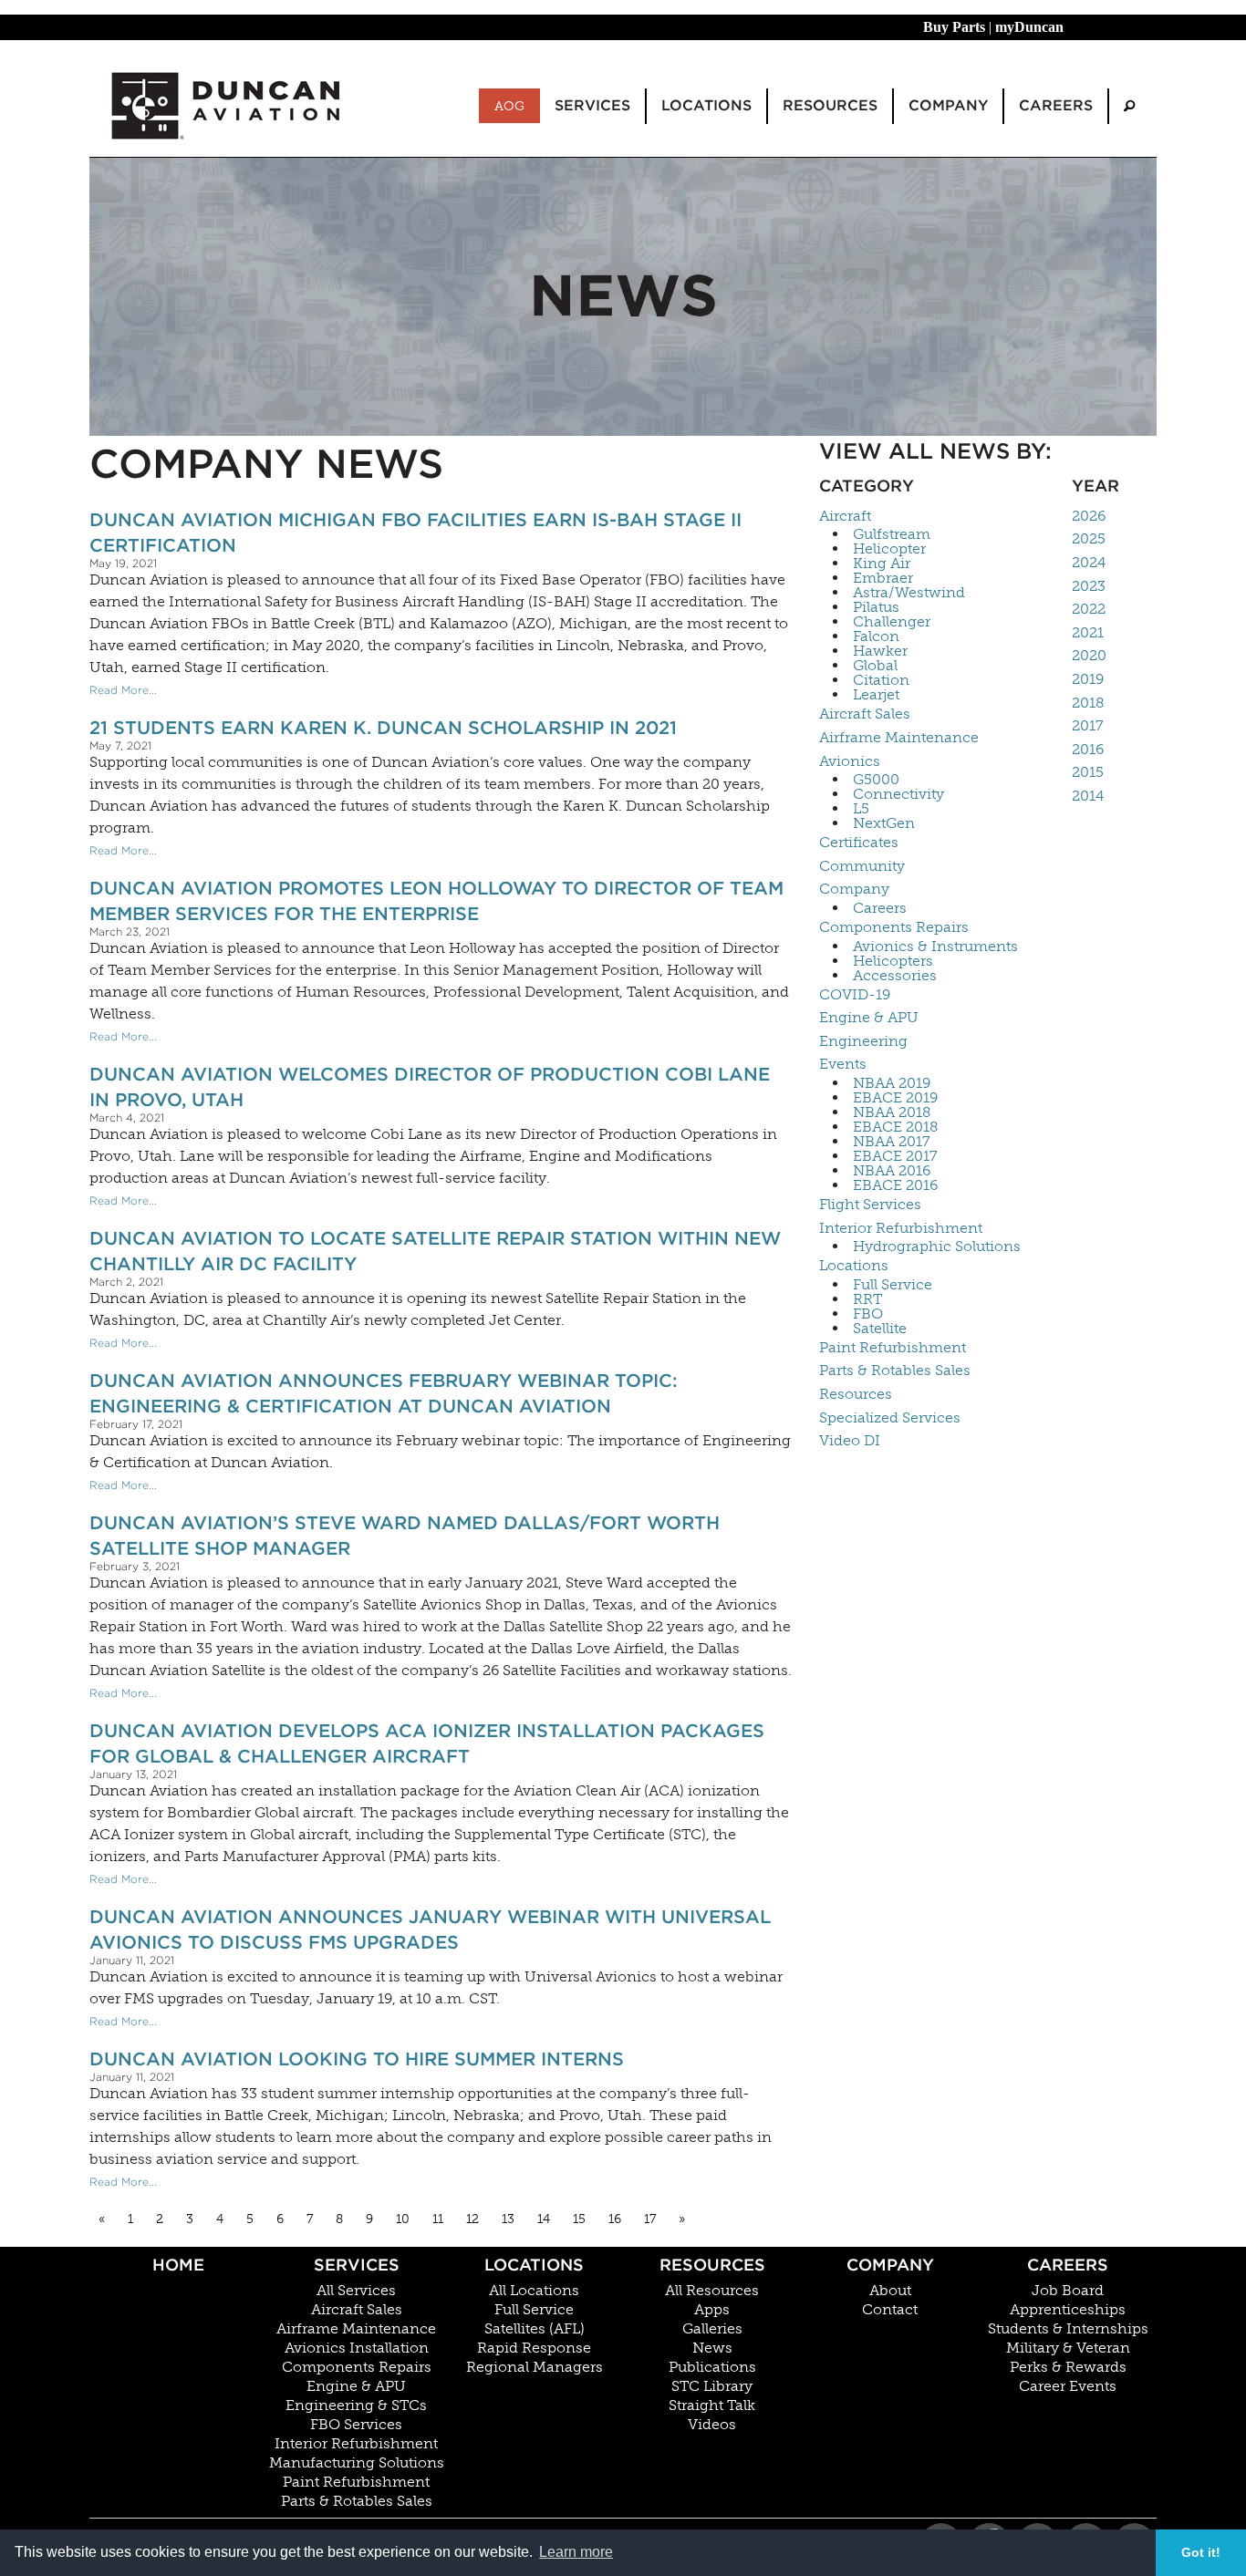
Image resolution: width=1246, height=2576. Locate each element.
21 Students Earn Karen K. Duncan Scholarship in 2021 (383, 728)
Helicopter (889, 549)
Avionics (850, 761)
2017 (1088, 725)
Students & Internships (1068, 2329)
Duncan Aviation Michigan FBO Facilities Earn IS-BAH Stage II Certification (415, 533)
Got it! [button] (1201, 2552)
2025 (1089, 538)
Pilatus (876, 607)
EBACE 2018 (896, 1127)
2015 (1088, 772)
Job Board (1068, 2291)
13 (508, 2219)
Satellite (880, 1329)
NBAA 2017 (892, 1142)
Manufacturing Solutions (357, 2463)
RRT (867, 1299)
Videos (712, 2425)
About (890, 2291)
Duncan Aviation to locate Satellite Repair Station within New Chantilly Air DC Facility (435, 1251)
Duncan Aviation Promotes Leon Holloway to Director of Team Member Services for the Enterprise (436, 901)
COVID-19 (855, 994)
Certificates (859, 842)
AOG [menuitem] (509, 106)
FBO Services (356, 2425)
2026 (1089, 516)
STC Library (712, 2386)
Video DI (850, 1440)
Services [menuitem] (592, 105)
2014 (1088, 796)
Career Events (1068, 2386)
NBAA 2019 (892, 1083)
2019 (1088, 679)
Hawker (880, 651)
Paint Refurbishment (893, 1347)
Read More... (123, 690)
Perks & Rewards (1068, 2367)
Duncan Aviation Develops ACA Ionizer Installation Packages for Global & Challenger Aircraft (427, 1743)
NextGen (884, 823)
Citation (881, 680)
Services (357, 2265)
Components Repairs (894, 927)
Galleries (712, 2329)
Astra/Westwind (909, 593)
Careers (880, 908)
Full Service (893, 1285)
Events (843, 1064)
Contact (890, 2310)
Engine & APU (869, 1017)
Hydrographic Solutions (937, 1247)
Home (178, 2265)
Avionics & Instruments (935, 947)
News (712, 2348)
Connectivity (898, 794)
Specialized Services (890, 1417)
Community (862, 866)
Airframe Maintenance (899, 737)
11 (438, 2219)
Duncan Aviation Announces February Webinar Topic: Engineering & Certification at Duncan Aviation (384, 1393)
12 (472, 2219)
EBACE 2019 (895, 1098)
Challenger (892, 622)
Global (875, 666)
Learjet (876, 695)
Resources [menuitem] (830, 105)
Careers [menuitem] (1056, 105)
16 (615, 2219)
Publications (712, 2367)
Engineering (863, 1041)
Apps (712, 2310)
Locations (854, 1265)
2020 (1089, 655)
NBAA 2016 (892, 1171)
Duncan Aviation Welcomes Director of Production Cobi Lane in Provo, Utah (430, 1087)
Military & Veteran (1068, 2348)
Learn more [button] (576, 2552)
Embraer (883, 578)
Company (854, 889)
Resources (856, 1394)
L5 (861, 809)
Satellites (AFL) (535, 2329)
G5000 (876, 780)
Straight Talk (712, 2405)
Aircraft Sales (865, 714)
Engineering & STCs (356, 2405)
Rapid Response (534, 2348)
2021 (1088, 632)
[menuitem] (1129, 106)
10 (403, 2219)
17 (650, 2219)
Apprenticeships (1068, 2310)
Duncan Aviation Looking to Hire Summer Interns (357, 2059)
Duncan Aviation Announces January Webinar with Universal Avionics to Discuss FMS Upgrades (430, 1929)
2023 (1089, 586)
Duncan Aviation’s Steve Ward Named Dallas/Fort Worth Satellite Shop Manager (405, 1536)
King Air (882, 564)
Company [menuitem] (948, 105)
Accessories (895, 976)
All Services (356, 2291)
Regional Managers (535, 2367)
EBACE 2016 (895, 1185)
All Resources (712, 2291)
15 (579, 2219)
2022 (1089, 609)
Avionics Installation (357, 2348)
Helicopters (893, 961)
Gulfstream (892, 534)
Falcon (876, 636)
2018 (1088, 703)
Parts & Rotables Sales (895, 1370)
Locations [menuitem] (706, 105)
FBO (868, 1314)
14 (544, 2219)
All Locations (534, 2291)
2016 (1088, 749)
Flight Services (870, 1204)
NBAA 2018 (892, 1112)
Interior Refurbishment (901, 1228)
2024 (1089, 562)
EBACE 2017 (895, 1156)
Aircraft (845, 516)
